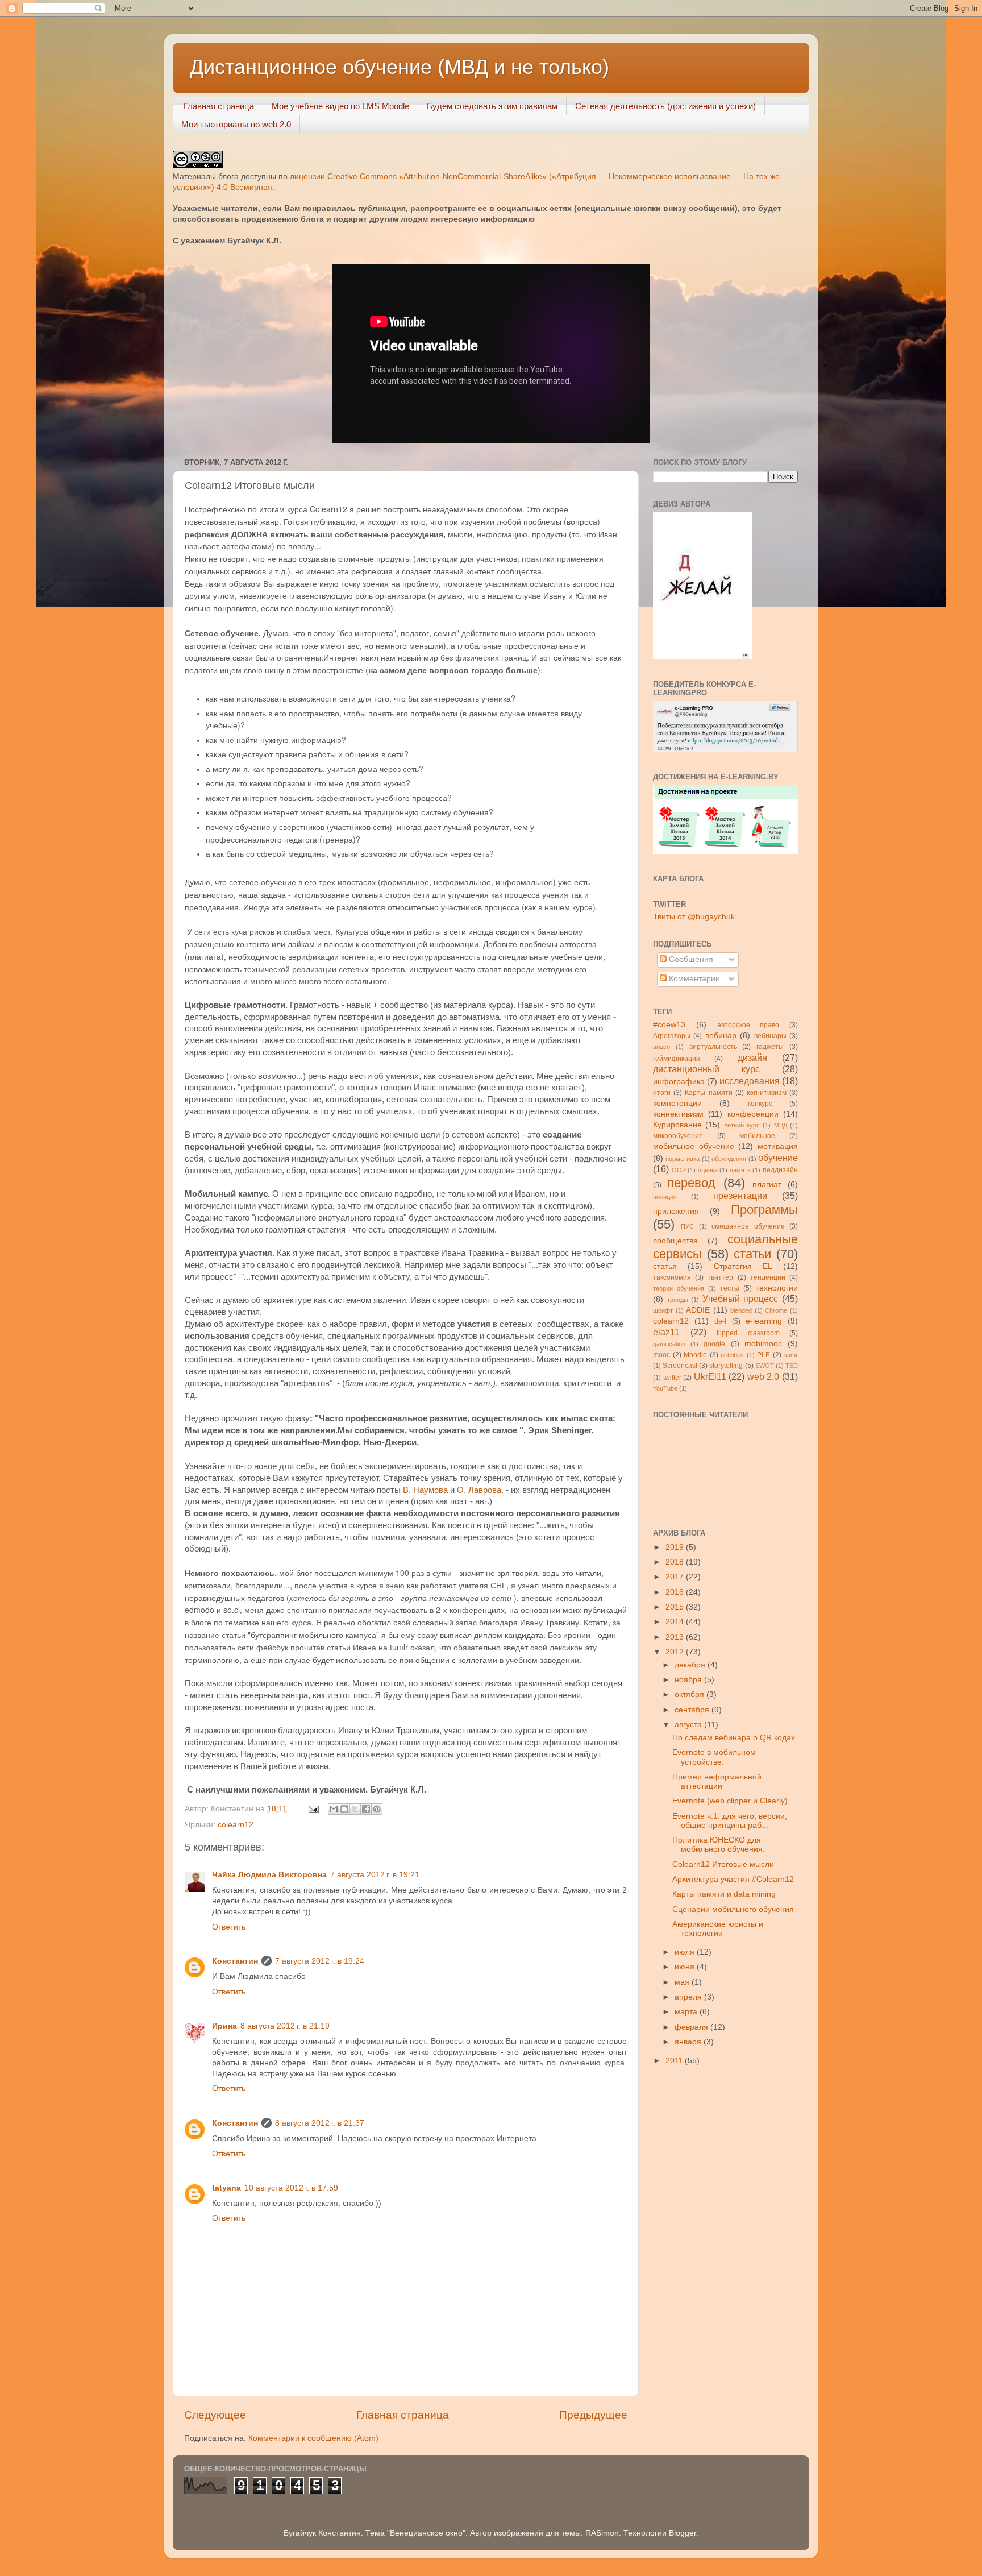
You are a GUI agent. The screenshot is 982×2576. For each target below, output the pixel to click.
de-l (720, 1321)
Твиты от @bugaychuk (694, 917)
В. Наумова (425, 1490)
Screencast (680, 1366)
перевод (691, 1183)
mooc (661, 1355)
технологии (777, 1288)
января (689, 2042)
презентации (740, 1196)
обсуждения (729, 1159)
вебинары (770, 1036)
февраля (692, 2027)
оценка (708, 1170)
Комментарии (693, 979)
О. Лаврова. (480, 1490)
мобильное (757, 1136)
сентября (693, 1710)
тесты (730, 1288)
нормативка (683, 1159)
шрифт (663, 1310)
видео (661, 1047)
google (714, 1344)
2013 (676, 1637)
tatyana (226, 2188)
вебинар (721, 1036)
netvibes (732, 1355)
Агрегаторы (672, 1036)
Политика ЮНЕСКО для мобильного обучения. (719, 1845)
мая (683, 1982)
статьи (752, 1254)
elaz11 (666, 1332)
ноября (689, 1680)
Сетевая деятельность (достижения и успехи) (665, 106)
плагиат (767, 1185)
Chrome (776, 1310)
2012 (676, 1652)
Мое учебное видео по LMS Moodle (340, 106)
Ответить (229, 1927)
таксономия (672, 1277)
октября (690, 1694)
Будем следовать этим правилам (492, 106)
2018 (676, 1562)
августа (689, 1725)
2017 (676, 1577)
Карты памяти (708, 1093)
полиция (665, 1197)
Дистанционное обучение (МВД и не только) (400, 67)
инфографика (679, 1082)
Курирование (677, 1125)
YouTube (665, 1388)
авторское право (748, 1025)
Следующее (215, 2415)
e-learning (764, 1321)
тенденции (768, 1277)
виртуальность (713, 1047)
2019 (676, 1547)
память (740, 1170)
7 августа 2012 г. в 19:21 (375, 1875)
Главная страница (219, 106)
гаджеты (770, 1047)
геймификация (677, 1059)
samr (791, 1355)
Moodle (695, 1355)
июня (686, 1967)
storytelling (726, 1366)
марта (687, 2012)
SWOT (765, 1366)
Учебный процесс (740, 1299)
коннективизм (678, 1114)
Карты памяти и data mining (724, 1894)
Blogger (683, 2533)
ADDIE (698, 1310)
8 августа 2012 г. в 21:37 (320, 2123)
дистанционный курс (706, 1069)
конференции (753, 1114)
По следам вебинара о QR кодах (734, 1738)
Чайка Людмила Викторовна (269, 1875)
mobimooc (763, 1344)
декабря (691, 1665)
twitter (672, 1378)
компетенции (677, 1103)
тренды (678, 1300)
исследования (750, 1081)
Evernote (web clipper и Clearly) (730, 1801)
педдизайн (780, 1170)
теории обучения (679, 1288)
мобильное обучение (694, 1146)
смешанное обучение (748, 1226)
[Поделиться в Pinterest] (377, 1809)
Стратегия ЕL (743, 1266)
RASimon (602, 2533)
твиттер (720, 1277)
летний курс (742, 1125)
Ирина (224, 2026)
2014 (676, 1622)
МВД (781, 1125)
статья (665, 1266)
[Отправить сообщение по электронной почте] (313, 1809)
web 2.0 (763, 1376)
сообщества (675, 1241)
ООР (679, 1170)
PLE (763, 1355)
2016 (676, 1592)
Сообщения (690, 959)
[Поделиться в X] (355, 1809)
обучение (778, 1158)
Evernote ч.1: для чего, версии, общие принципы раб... (730, 1821)
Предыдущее (593, 2415)
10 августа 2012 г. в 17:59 (291, 2188)
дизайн (752, 1057)
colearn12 (236, 1825)
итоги (662, 1093)
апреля (689, 1997)
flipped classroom (748, 1333)
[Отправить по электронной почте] (334, 1809)
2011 (675, 2061)
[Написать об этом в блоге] (344, 1809)
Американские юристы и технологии (718, 1929)
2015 (676, 1607)
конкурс (760, 1104)
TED (792, 1366)
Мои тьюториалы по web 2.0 (236, 124)
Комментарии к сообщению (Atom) (313, 2438)
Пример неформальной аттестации (717, 1781)
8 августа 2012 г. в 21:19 (285, 2026)
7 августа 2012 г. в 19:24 (320, 1961)
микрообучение (678, 1136)
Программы (764, 1210)
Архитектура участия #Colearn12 (733, 1879)
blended (741, 1310)
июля (686, 1952)
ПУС (687, 1226)
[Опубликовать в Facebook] (366, 1809)
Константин (235, 1961)
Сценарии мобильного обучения (733, 1909)
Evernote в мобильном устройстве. (714, 1757)
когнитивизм (767, 1093)
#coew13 (669, 1025)
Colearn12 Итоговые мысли (723, 1864)
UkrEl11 (710, 1376)
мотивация (778, 1146)
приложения (676, 1211)
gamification (669, 1344)
